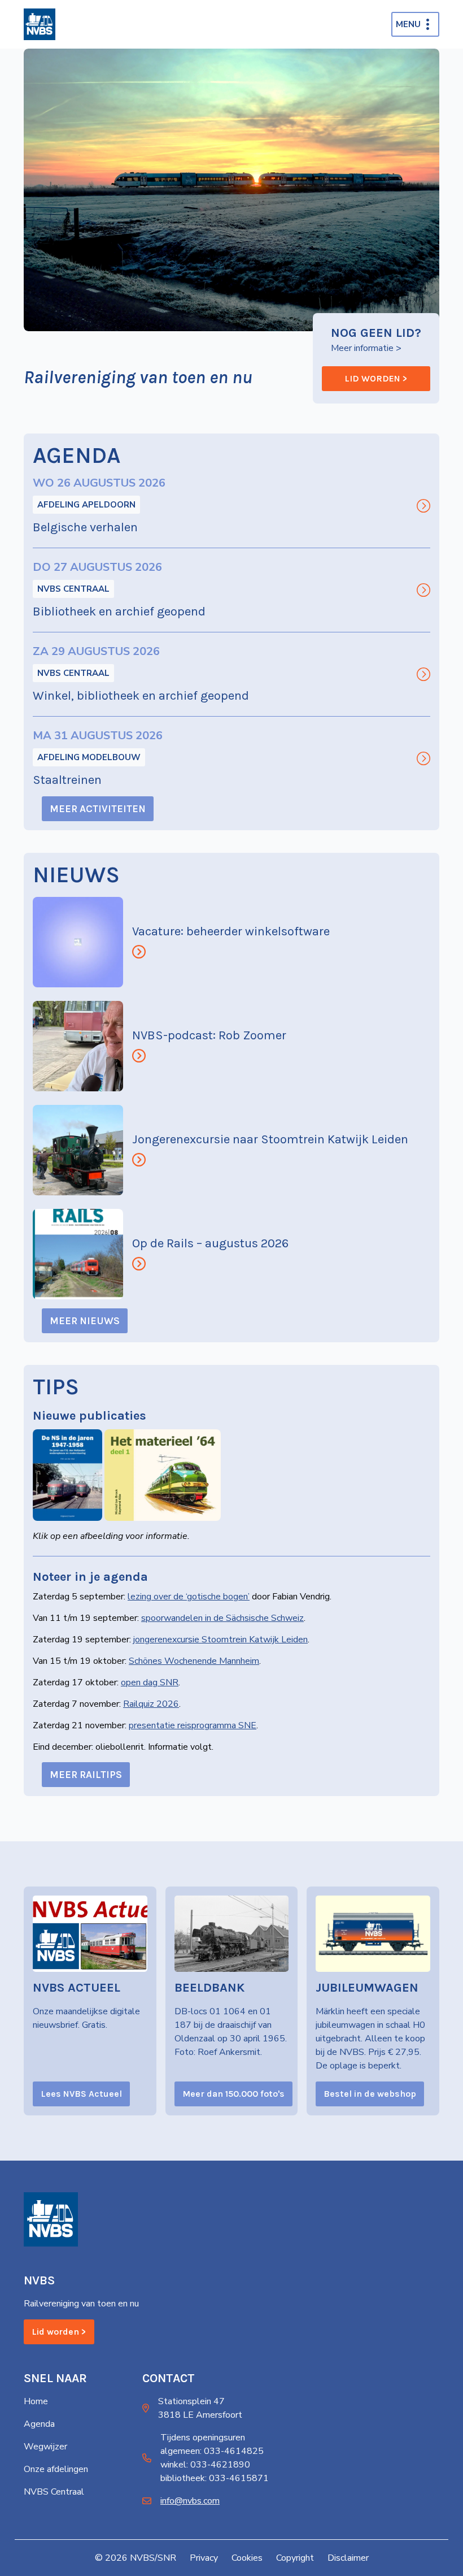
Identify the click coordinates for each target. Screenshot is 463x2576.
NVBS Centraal (73, 589)
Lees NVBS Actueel (81, 2094)
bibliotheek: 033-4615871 (215, 2478)
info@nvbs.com (190, 2501)
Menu (408, 24)
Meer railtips (86, 1775)
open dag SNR (150, 1682)
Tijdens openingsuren (203, 2438)
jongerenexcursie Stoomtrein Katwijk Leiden (220, 1640)
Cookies (247, 2558)
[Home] (40, 24)
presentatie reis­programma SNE (193, 1725)
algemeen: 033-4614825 (212, 2451)
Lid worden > (376, 378)
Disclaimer (348, 2558)
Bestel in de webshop (370, 2094)
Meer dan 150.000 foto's (233, 2094)
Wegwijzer (45, 2447)
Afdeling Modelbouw (89, 757)
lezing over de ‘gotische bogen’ (189, 1597)
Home (36, 2401)
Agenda (39, 2424)
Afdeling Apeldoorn (86, 505)
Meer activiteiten (98, 809)
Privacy (204, 2558)
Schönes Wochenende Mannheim (194, 1661)
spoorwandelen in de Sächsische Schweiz (222, 1618)
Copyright (295, 2558)
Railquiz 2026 (151, 1704)
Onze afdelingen (56, 2469)
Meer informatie (362, 348)
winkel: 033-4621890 (205, 2465)
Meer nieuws (85, 1321)
